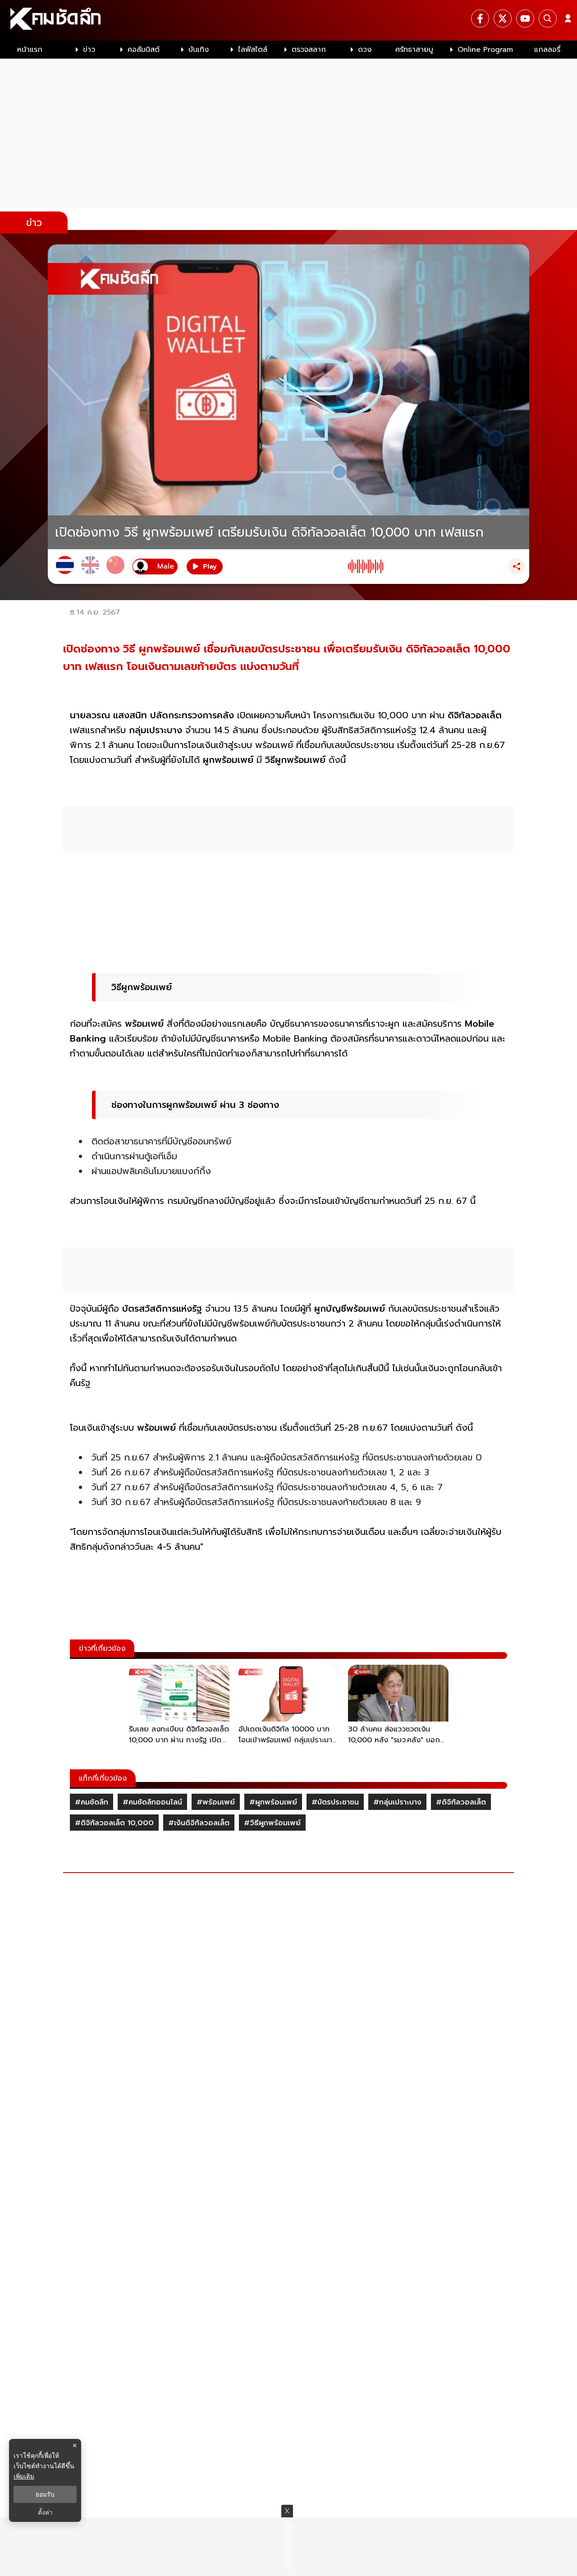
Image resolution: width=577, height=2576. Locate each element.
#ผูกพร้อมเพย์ (273, 1802)
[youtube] (525, 18)
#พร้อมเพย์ (216, 1802)
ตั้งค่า (45, 2512)
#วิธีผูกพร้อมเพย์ (272, 1823)
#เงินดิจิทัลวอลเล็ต (199, 1823)
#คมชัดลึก (92, 1802)
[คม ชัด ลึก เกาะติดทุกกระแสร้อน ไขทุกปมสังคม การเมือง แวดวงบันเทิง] (288, 20)
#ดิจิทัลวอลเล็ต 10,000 (114, 1823)
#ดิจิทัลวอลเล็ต (461, 1802)
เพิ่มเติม (24, 2476)
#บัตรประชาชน (335, 1802)
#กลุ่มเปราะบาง (397, 1802)
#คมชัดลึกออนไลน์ (152, 1802)
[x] (503, 18)
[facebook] (480, 18)
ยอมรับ (45, 2494)
